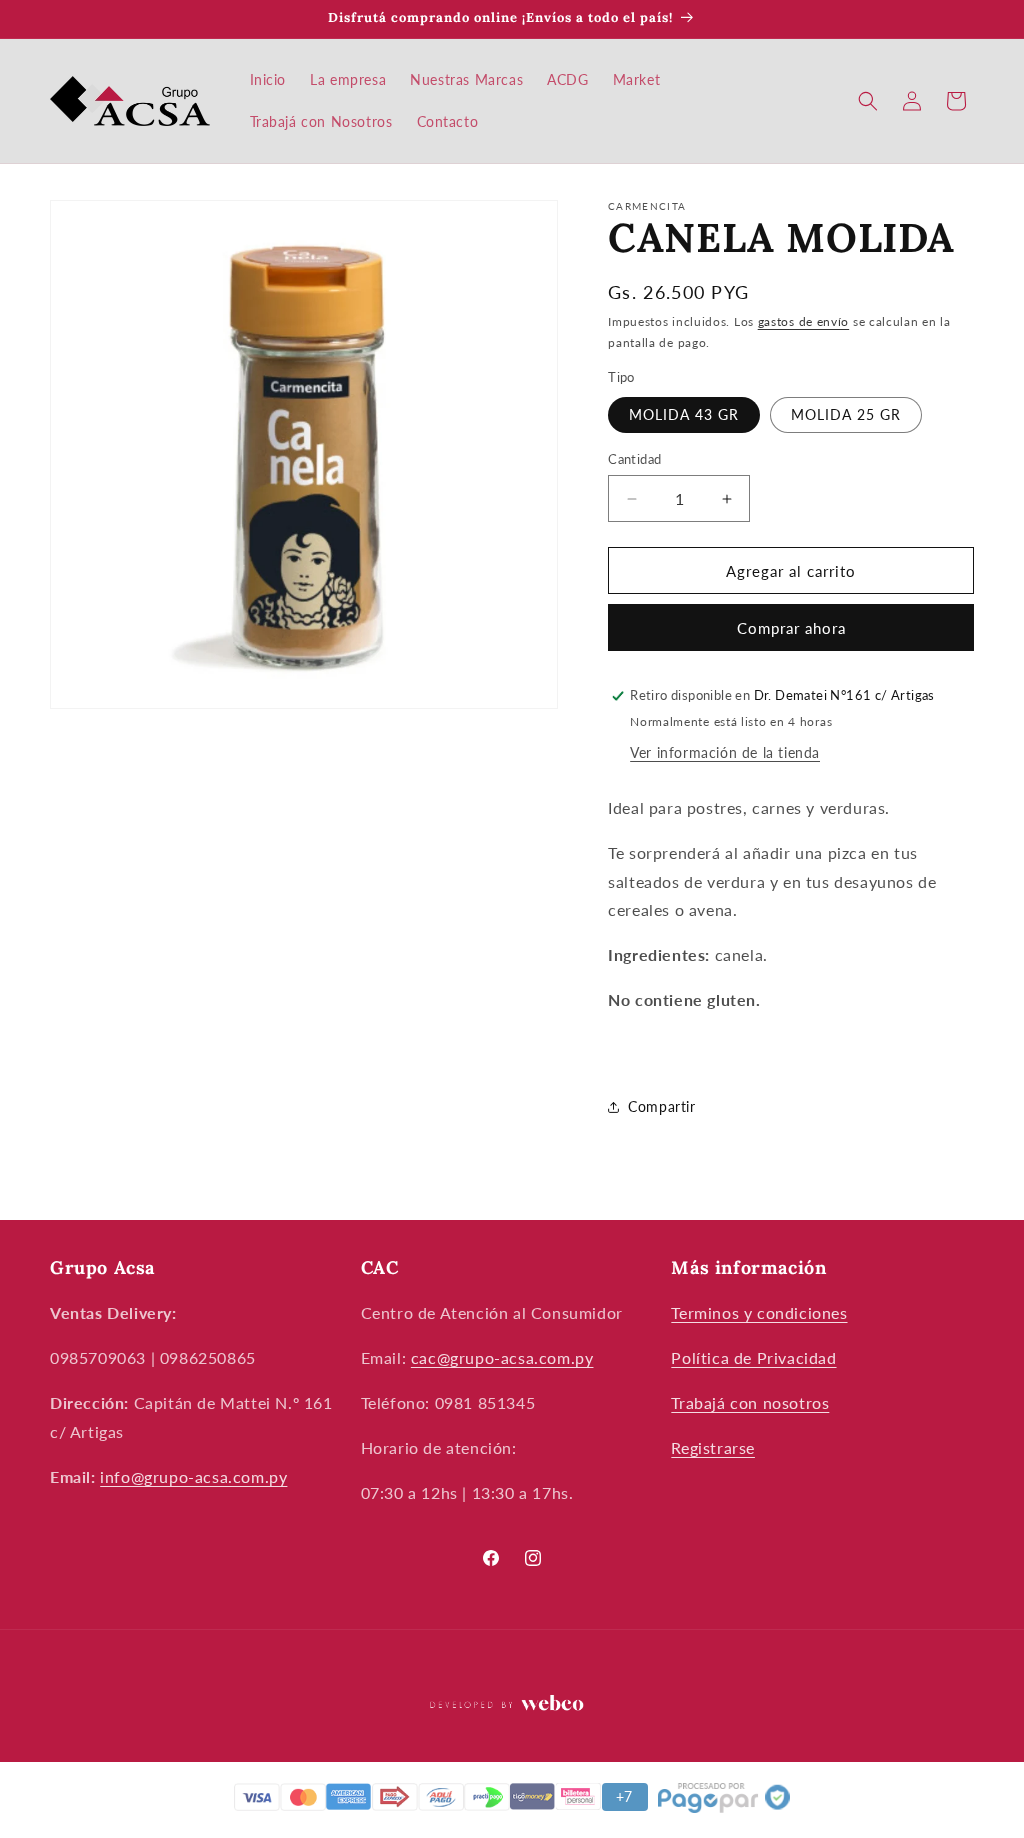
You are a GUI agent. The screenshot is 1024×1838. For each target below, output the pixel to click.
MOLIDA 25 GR (846, 414)
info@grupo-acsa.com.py (193, 1476)
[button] (868, 101)
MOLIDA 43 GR (684, 414)
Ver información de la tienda (725, 752)
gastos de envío (804, 321)
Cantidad (634, 459)
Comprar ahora (791, 628)
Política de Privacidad (753, 1357)
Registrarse (713, 1447)
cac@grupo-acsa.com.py (502, 1357)
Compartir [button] (661, 1106)
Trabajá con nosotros (750, 1402)
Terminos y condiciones (759, 1312)
